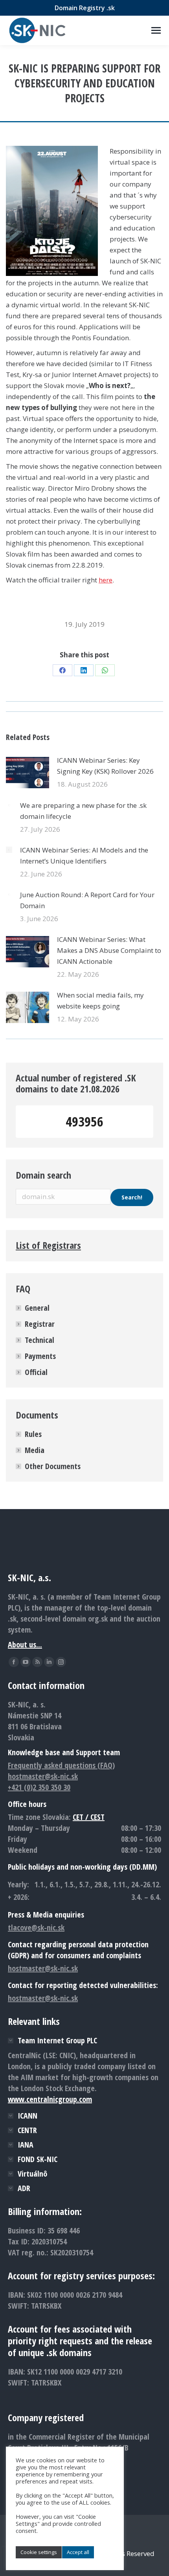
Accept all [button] (78, 2552)
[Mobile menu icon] (156, 30)
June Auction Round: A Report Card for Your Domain (87, 900)
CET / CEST (89, 1817)
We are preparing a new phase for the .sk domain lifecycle (83, 811)
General (37, 1308)
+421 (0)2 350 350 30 (39, 1787)
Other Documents (53, 1466)
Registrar (40, 1324)
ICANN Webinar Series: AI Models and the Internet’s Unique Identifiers (84, 855)
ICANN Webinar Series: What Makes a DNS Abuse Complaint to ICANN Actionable (109, 950)
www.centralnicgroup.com (50, 2099)
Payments (40, 1356)
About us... (25, 1644)
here (106, 580)
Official (36, 1372)
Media (35, 1450)
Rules (33, 1434)
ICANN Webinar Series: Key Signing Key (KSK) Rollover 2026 (105, 766)
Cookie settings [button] (39, 2552)
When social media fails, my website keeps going (100, 1000)
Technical (39, 1340)
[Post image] (28, 773)
